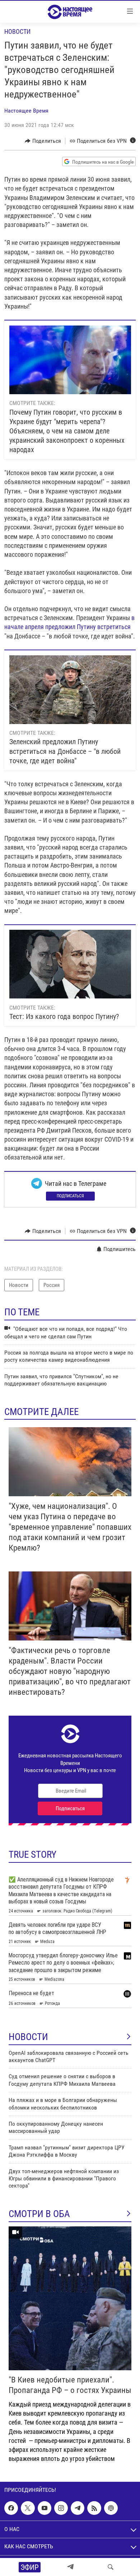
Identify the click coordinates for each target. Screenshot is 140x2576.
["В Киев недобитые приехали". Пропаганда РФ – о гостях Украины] (70, 2298)
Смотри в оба (39, 2214)
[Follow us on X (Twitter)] (28, 2508)
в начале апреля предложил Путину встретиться (69, 622)
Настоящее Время (26, 111)
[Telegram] (70, 2567)
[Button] (43, 141)
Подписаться (70, 1196)
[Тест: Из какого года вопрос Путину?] (70, 964)
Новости (17, 31)
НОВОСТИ (28, 2037)
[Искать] (111, 2567)
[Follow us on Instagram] (61, 2508)
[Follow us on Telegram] (78, 2508)
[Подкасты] (111, 2508)
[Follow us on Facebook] (11, 2508)
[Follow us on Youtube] (45, 2508)
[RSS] (94, 2508)
